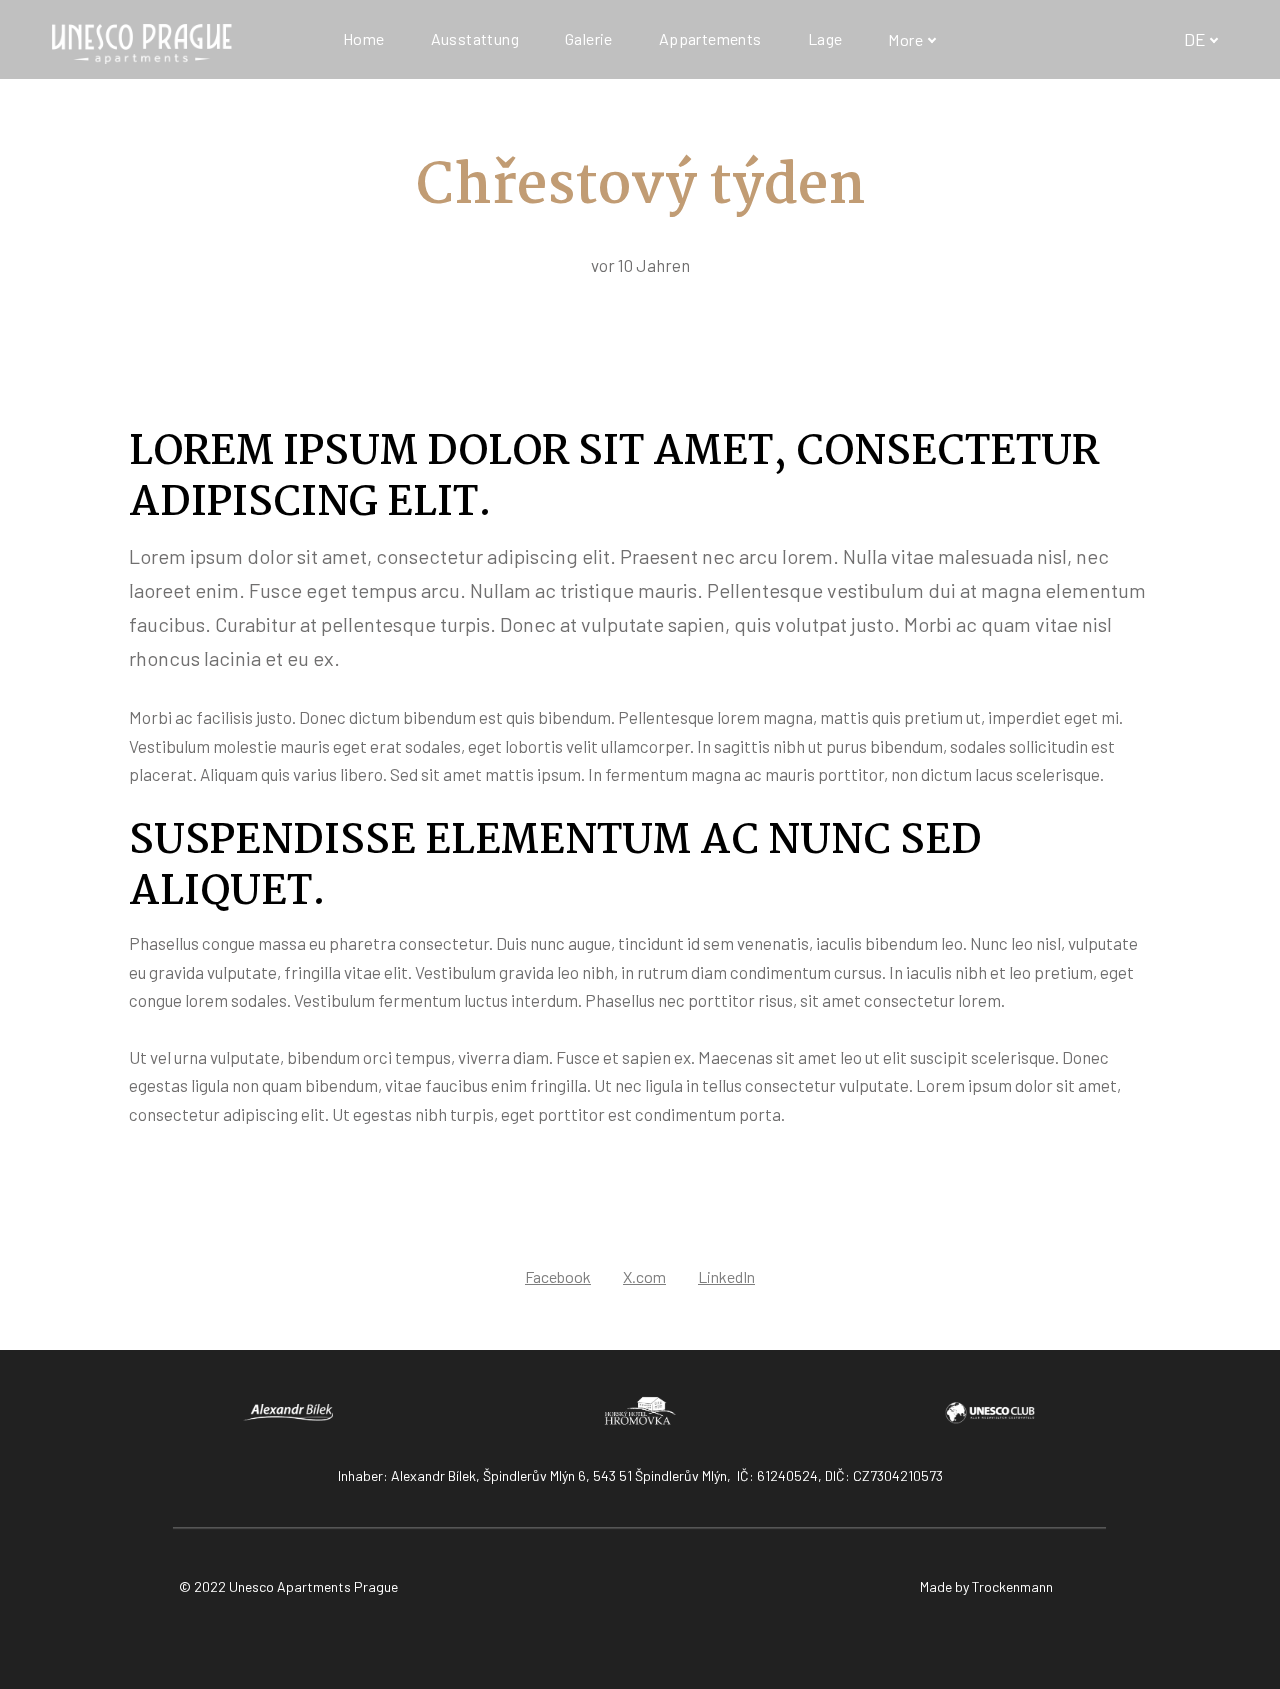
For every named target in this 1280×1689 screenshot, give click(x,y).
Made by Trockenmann (986, 1586)
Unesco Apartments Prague (313, 1586)
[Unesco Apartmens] (142, 39)
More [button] (905, 39)
